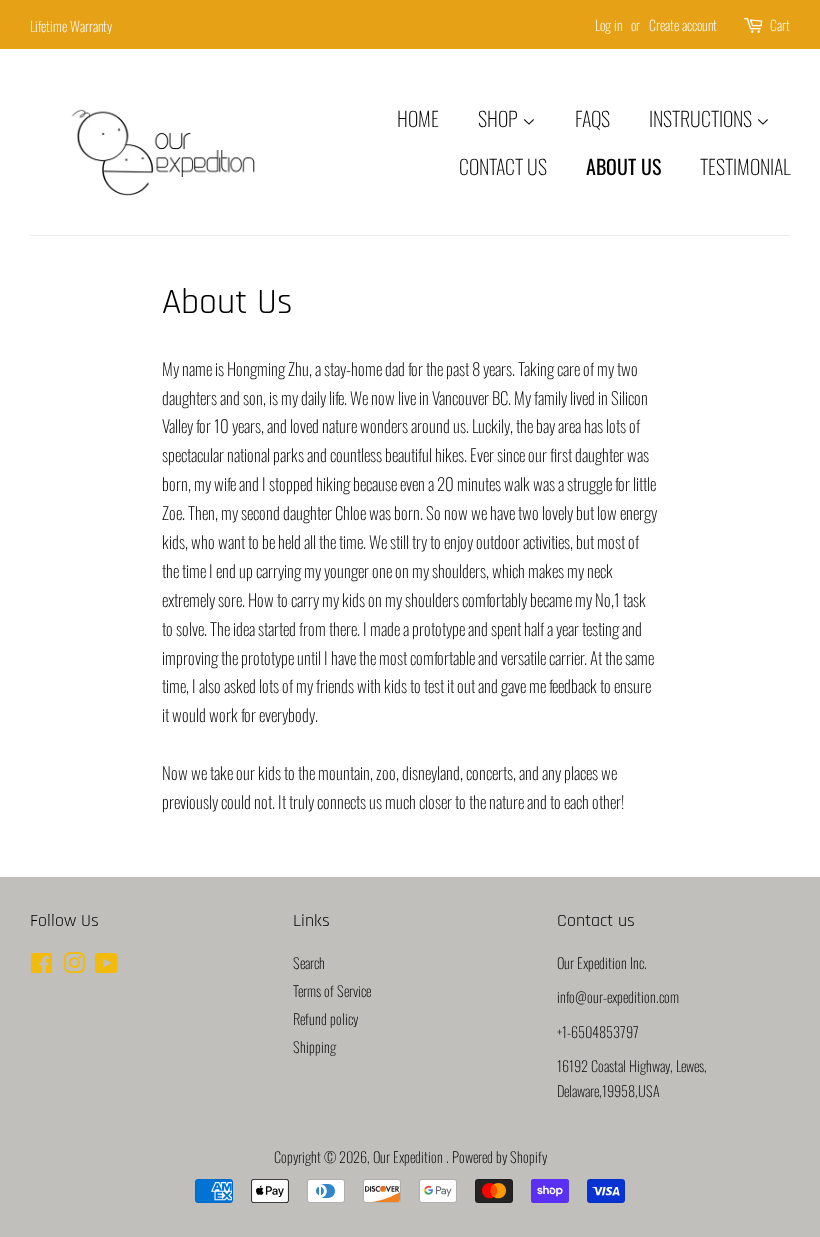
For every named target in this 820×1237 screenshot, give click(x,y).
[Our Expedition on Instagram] (74, 965)
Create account (683, 24)
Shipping (314, 1046)
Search (309, 962)
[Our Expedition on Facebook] (41, 965)
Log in (608, 24)
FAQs (592, 118)
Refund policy (325, 1018)
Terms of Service (332, 990)
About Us (623, 166)
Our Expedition (409, 1156)
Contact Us (503, 166)
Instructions (702, 118)
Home (418, 118)
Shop (500, 118)
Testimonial (745, 166)
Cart (780, 24)
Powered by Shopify (499, 1156)
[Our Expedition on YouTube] (106, 965)
